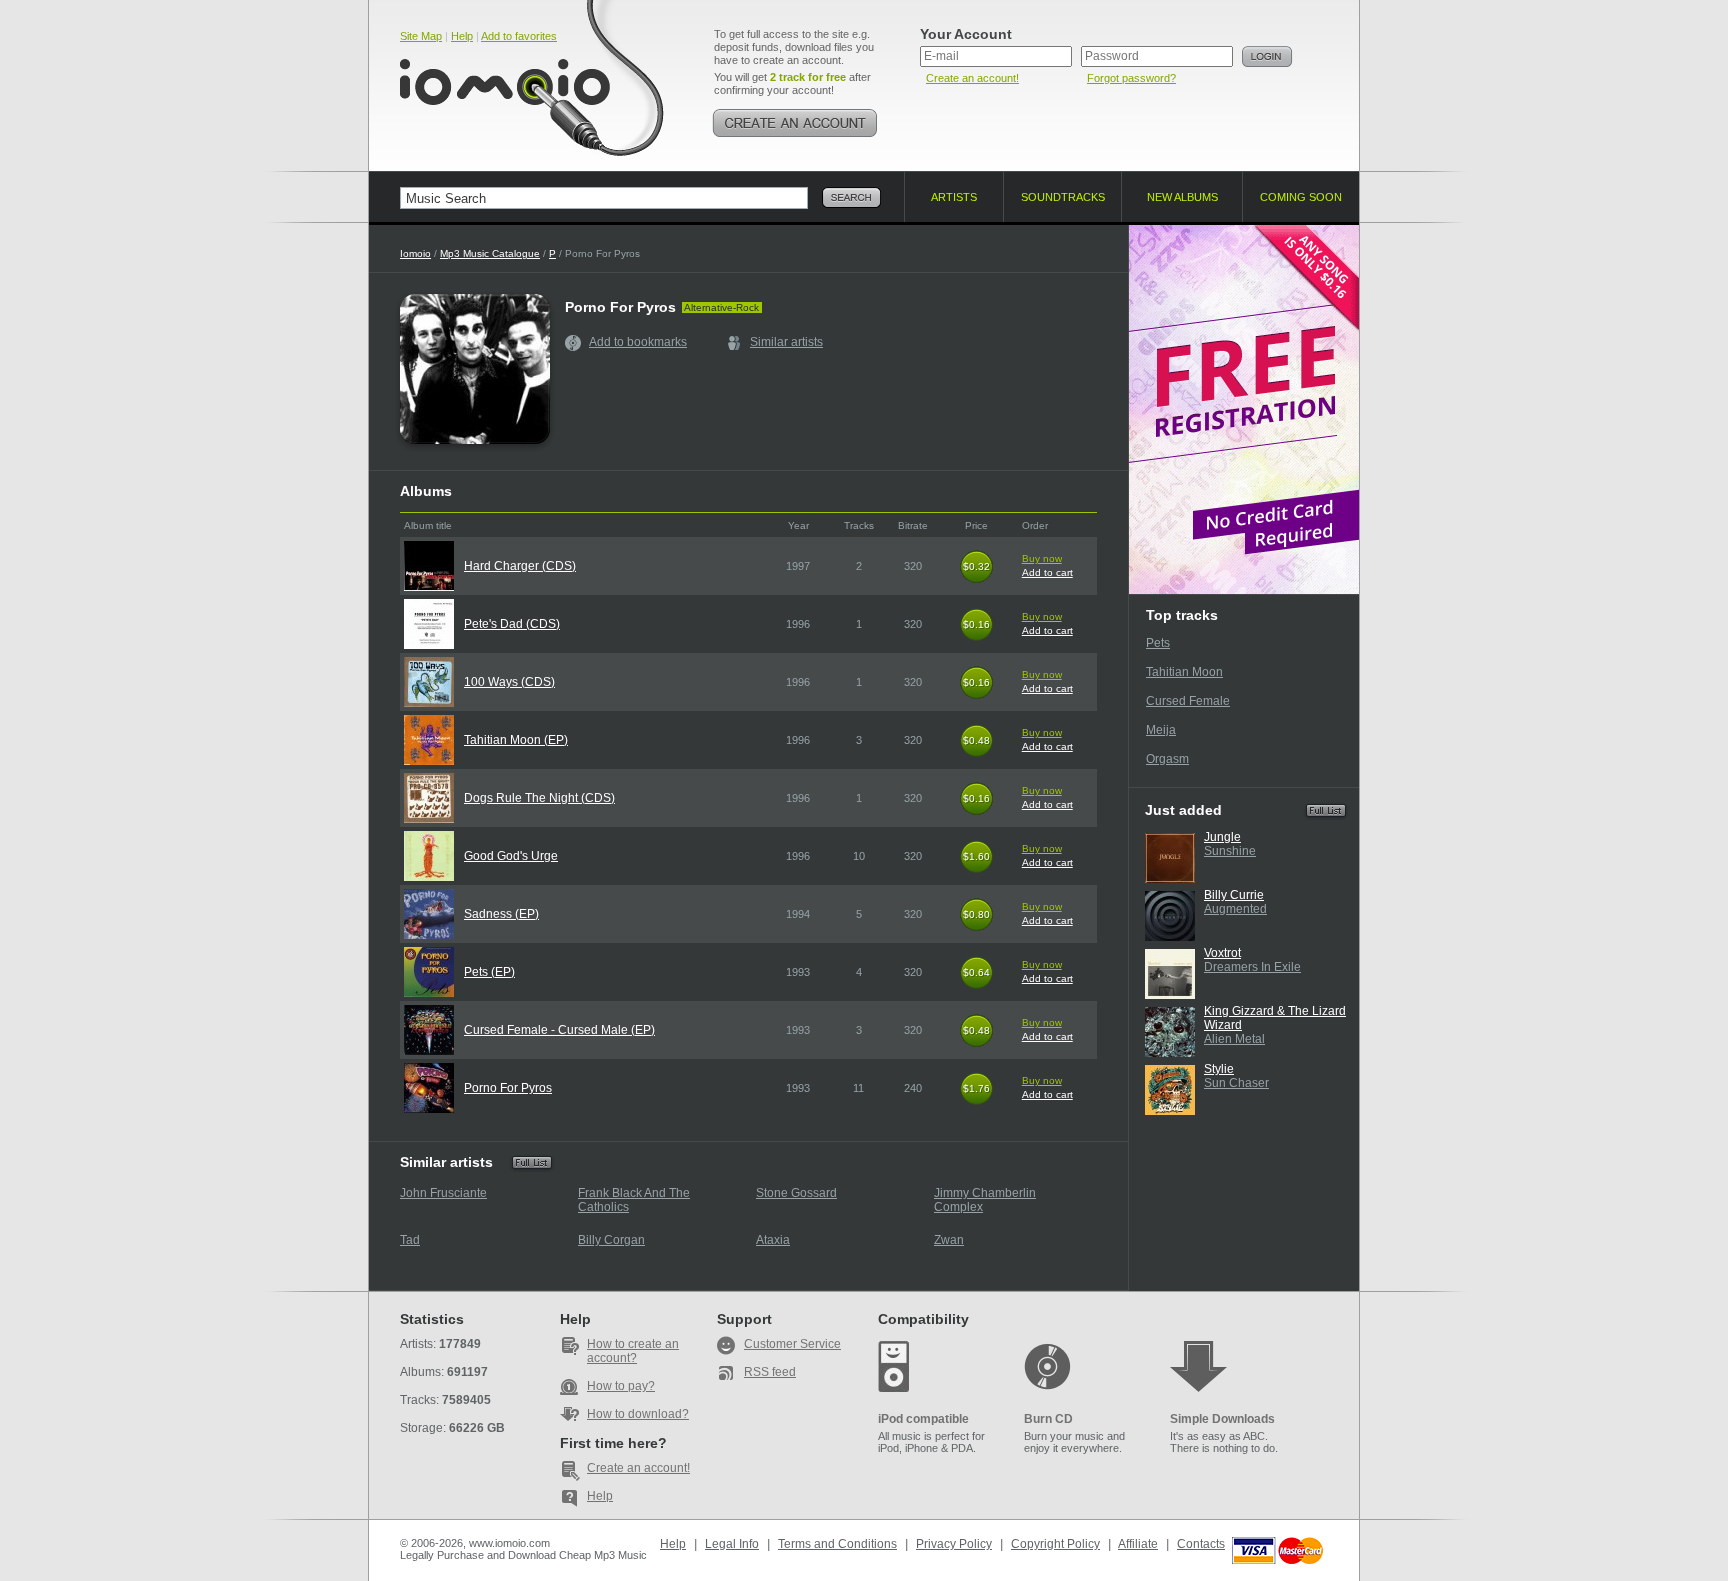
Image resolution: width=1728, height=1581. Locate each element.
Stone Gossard (796, 1193)
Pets (1158, 643)
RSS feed (770, 1372)
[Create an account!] (795, 123)
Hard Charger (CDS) (520, 566)
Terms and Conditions (837, 1544)
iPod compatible (923, 1419)
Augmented (1235, 909)
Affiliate (1138, 1544)
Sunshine (1230, 851)
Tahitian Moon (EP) (516, 740)
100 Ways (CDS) (509, 682)
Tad (410, 1240)
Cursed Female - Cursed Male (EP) (559, 1030)
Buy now (1042, 558)
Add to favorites (519, 36)
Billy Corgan (611, 1240)
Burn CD (1048, 1419)
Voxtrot (1222, 953)
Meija (1161, 730)
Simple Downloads (1222, 1419)
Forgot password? (1131, 78)
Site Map (421, 36)
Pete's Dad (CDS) (512, 624)
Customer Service (792, 1344)
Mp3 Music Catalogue (490, 253)
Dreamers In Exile (1252, 967)
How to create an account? (633, 1351)
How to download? (638, 1414)
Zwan (949, 1240)
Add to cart (1047, 572)
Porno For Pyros (508, 1088)
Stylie (1219, 1069)
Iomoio (415, 253)
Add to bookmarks (638, 342)
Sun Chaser (1236, 1083)
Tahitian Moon (1184, 672)
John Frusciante (443, 1193)
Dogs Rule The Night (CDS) (539, 798)
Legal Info (732, 1544)
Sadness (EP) (501, 914)
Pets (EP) (489, 972)
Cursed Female (1188, 701)
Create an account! (972, 78)
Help (462, 36)
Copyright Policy (1055, 1544)
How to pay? (621, 1386)
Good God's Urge (511, 856)
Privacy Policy (954, 1544)
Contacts (1201, 1544)
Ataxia (773, 1240)
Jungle (1222, 837)
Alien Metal (1234, 1039)
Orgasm (1167, 759)
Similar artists (786, 342)
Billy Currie (1234, 895)
